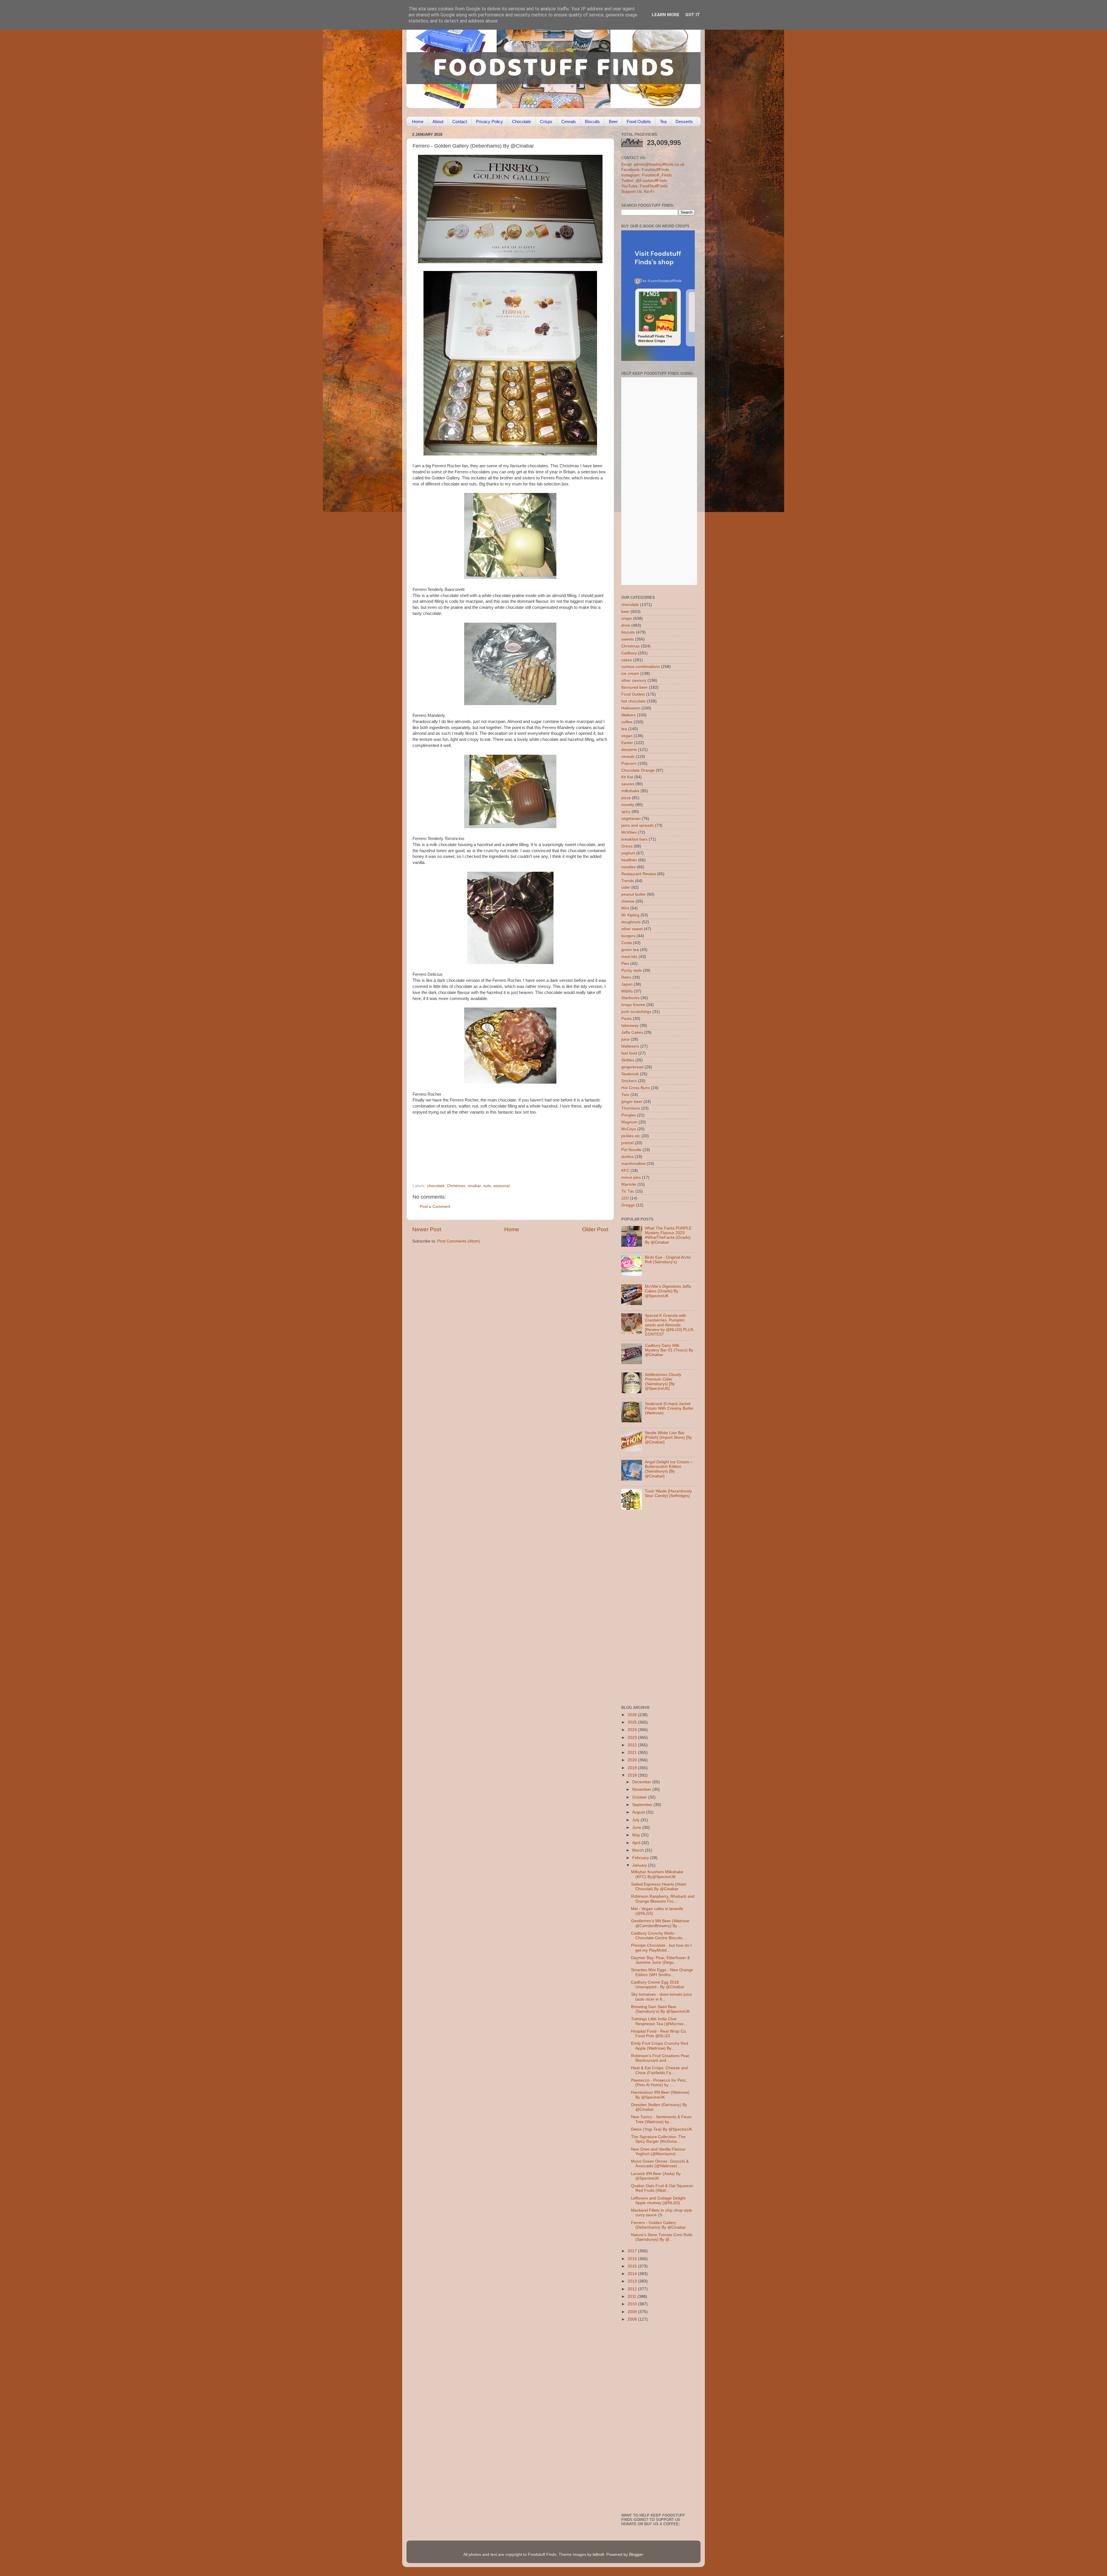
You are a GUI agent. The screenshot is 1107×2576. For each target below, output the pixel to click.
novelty (628, 805)
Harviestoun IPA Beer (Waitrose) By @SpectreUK (660, 2095)
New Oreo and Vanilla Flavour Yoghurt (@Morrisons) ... (658, 2152)
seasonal (501, 1186)
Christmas (456, 1186)
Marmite (629, 1184)
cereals (628, 757)
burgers (628, 936)
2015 (633, 2266)
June (637, 1828)
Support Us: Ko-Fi (638, 192)
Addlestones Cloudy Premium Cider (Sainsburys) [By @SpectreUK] (663, 1382)
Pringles (629, 1115)
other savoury (634, 680)
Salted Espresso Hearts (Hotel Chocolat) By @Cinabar (659, 1887)
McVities (629, 832)
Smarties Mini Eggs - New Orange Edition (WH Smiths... (662, 1972)
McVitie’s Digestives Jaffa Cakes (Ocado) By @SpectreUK (668, 1291)
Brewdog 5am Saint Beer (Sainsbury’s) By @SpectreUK (660, 2009)
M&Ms (627, 991)
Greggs (628, 1205)
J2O (625, 1198)
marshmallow (633, 1164)
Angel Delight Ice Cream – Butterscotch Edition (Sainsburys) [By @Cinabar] (669, 1469)
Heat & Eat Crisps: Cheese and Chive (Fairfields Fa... (659, 2070)
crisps (627, 618)
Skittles (628, 1060)
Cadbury (629, 653)
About (438, 122)
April (637, 1843)
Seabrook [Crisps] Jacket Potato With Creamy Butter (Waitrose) (669, 1408)
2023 (633, 1738)
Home (418, 122)
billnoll (598, 2555)
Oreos (627, 846)
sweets (628, 639)
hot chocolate (633, 701)
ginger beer (632, 1102)
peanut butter (633, 894)
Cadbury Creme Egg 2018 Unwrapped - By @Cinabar (658, 1985)
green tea (630, 950)
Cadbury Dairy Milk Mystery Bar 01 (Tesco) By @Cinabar (669, 1350)
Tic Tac (628, 1191)
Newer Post (427, 1229)
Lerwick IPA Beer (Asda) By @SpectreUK (656, 2176)
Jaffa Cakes (632, 1032)
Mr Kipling (630, 915)
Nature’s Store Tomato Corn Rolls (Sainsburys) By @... (662, 2237)
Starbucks (630, 998)
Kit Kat (627, 777)
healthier (629, 860)
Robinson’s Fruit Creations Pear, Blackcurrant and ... (661, 2058)
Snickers (629, 1081)
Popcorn (629, 763)
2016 (633, 2259)
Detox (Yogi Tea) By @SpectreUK (662, 2129)
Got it (693, 15)
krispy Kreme (633, 1005)
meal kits (629, 957)
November (642, 1789)
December (642, 1782)
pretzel (627, 1143)
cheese (628, 901)
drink (626, 625)
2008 (633, 2319)
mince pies (631, 1177)
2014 (633, 2274)
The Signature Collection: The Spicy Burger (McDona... (658, 2139)
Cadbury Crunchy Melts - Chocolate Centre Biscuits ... (659, 1936)
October (640, 1797)
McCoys (629, 1129)
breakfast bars (634, 839)
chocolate (436, 1186)
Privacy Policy (490, 122)
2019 (633, 1768)
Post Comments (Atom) (459, 1241)
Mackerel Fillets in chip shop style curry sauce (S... (662, 2213)
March (639, 1850)
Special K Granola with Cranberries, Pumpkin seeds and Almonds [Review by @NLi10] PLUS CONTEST (669, 1325)
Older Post (595, 1229)
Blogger (636, 2555)
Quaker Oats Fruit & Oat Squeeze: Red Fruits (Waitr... (662, 2188)
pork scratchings (636, 1012)
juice (625, 1039)
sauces (628, 784)
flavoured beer (635, 687)
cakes (627, 660)
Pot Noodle (631, 1150)
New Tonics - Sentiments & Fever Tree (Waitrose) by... (661, 2119)
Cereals (569, 122)
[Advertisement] (499, 1144)
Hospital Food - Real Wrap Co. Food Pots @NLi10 (659, 2034)
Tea (663, 122)
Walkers (628, 715)
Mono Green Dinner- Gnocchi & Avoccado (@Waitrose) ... (660, 2164)
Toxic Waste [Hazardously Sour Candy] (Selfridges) (668, 1493)
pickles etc (631, 1136)
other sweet (632, 929)
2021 (633, 1753)
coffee (627, 722)
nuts (487, 1186)
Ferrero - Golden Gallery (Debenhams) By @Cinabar (658, 2225)
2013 (633, 2281)
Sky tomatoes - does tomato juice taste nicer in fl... (661, 1997)
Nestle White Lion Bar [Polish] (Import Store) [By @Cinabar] (668, 1437)
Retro (626, 977)
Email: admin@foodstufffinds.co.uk (653, 164)
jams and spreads (638, 825)
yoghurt (628, 853)
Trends (628, 881)
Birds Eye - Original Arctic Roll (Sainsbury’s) (668, 1260)
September (643, 1805)
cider (626, 887)
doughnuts (631, 922)
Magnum (629, 1122)
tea (624, 729)
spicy (626, 812)
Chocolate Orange (638, 770)
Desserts (684, 122)
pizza (626, 798)
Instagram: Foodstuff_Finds (646, 175)
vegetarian (631, 819)
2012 (633, 2289)
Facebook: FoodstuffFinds (645, 170)
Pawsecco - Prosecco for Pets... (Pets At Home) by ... (660, 2083)
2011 (632, 2297)
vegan (627, 736)
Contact (460, 122)
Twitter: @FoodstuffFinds (644, 181)
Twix (625, 1095)
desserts (629, 750)
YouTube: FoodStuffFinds (644, 186)
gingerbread (632, 1067)
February (641, 1858)
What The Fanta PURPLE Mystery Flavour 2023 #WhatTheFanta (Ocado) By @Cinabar (668, 1235)
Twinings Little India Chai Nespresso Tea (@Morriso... (659, 2021)
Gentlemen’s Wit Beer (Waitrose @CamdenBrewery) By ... (660, 1923)
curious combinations (641, 667)
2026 (633, 1715)
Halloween (631, 708)
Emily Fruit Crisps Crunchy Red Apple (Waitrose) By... (660, 2046)
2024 (633, 1730)
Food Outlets (639, 122)
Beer (613, 122)
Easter (627, 743)
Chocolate (522, 122)
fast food (629, 1053)
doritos (627, 1157)
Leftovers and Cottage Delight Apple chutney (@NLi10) (658, 2201)
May (637, 1835)
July (636, 1820)
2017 (633, 2251)
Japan (627, 984)
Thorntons (631, 1108)
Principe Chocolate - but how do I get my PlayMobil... (661, 1948)
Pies (625, 964)
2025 (633, 1722)
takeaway (630, 1026)
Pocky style (631, 970)
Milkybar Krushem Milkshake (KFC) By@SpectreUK (657, 1874)
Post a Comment (435, 1207)
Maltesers (630, 1046)
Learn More (666, 15)
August (639, 1812)
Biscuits (592, 122)
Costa (627, 943)
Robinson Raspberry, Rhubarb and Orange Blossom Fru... (663, 1899)
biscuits (628, 632)
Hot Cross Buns (636, 1088)
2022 (633, 1745)
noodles (628, 867)
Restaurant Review (639, 874)
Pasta (626, 1019)
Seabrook (630, 1074)
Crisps (546, 122)
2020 (633, 1760)
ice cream (630, 674)
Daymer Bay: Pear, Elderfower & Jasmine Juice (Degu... (660, 1960)
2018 (633, 1775)
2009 (633, 2312)
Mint (625, 908)
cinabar (474, 1186)
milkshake (630, 791)
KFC (625, 1171)
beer (625, 612)
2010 (633, 2304)
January (640, 1865)
